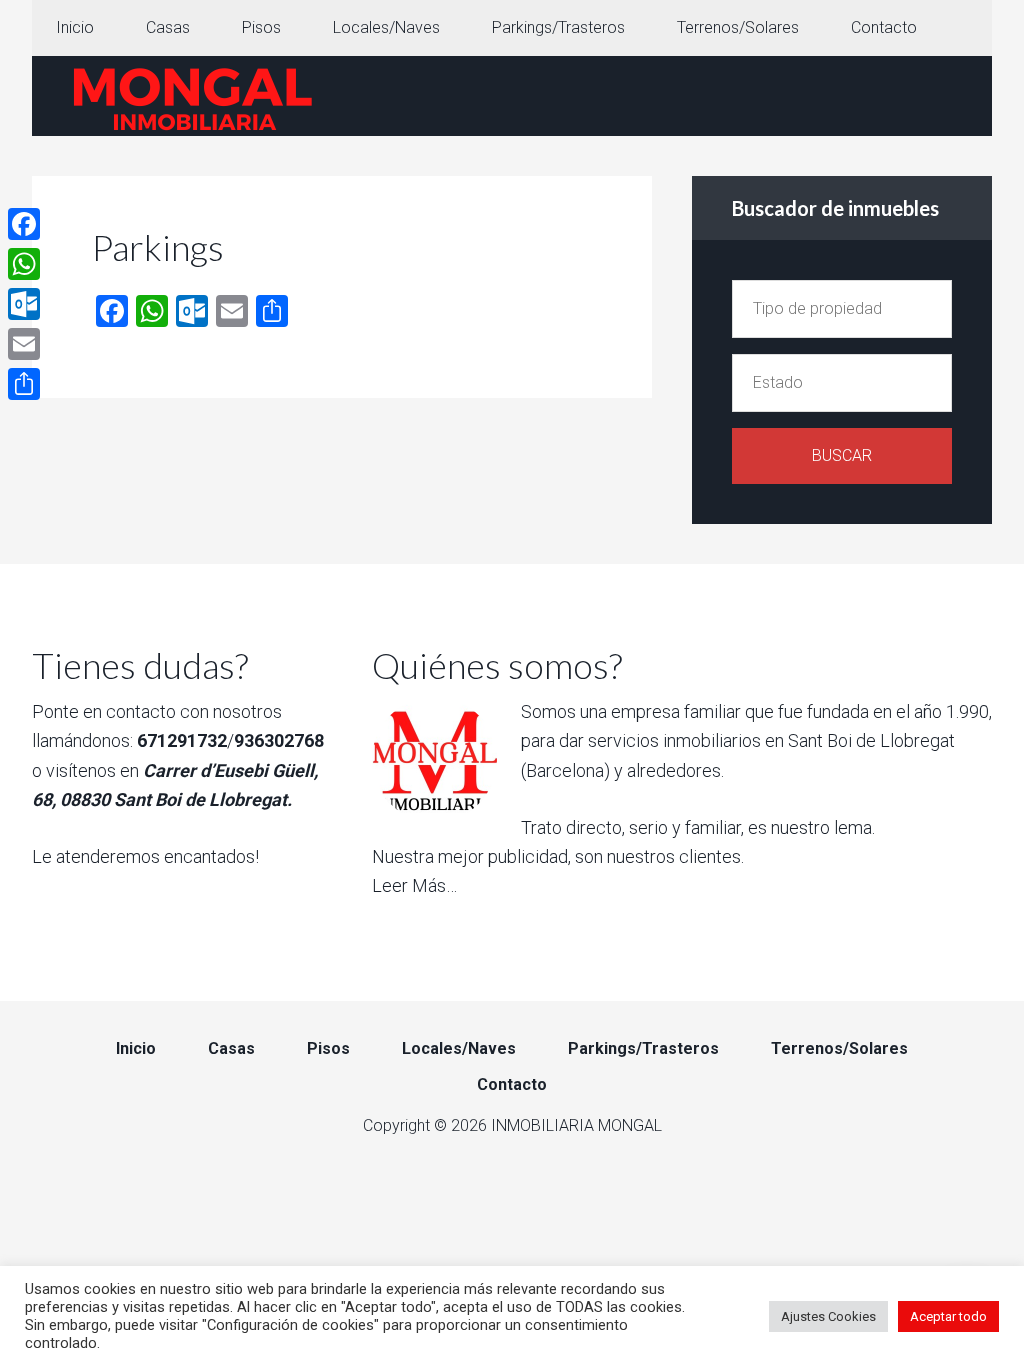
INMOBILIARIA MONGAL (192, 96)
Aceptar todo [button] (948, 1316)
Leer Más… (414, 885)
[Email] (24, 344)
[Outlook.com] (24, 304)
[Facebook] (24, 224)
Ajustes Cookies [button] (828, 1316)
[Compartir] (24, 384)
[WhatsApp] (24, 264)
